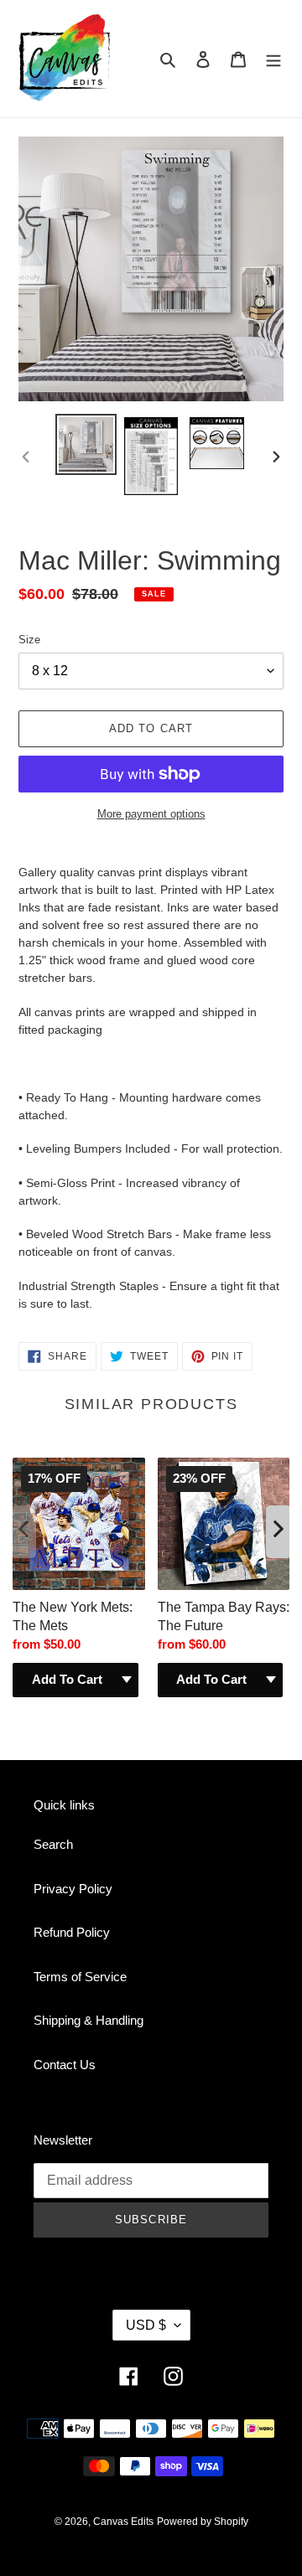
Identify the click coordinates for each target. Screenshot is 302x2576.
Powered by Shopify (203, 2522)
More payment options (151, 814)
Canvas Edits (123, 2522)
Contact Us (65, 2065)
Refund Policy (72, 1932)
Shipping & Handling (89, 2020)
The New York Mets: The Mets (73, 1616)
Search (53, 1844)
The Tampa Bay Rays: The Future (224, 1616)
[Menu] (273, 59)
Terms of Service (80, 1977)
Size (29, 640)
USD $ (146, 2325)
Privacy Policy (73, 1889)
